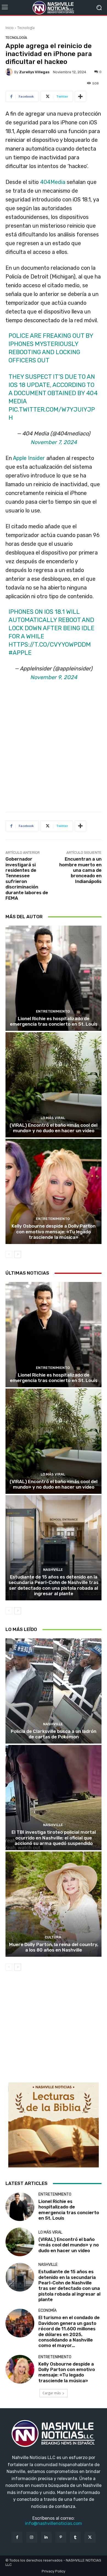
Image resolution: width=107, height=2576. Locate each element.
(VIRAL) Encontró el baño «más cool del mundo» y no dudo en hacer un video (54, 1128)
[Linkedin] (46, 2537)
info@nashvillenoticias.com (54, 2523)
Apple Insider (29, 458)
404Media (53, 182)
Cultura (53, 1937)
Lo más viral (53, 1118)
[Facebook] (17, 2537)
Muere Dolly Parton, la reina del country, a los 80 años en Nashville (54, 1947)
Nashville (53, 1570)
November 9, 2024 (54, 677)
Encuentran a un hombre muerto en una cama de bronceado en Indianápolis (80, 870)
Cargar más (52, 2393)
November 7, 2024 (54, 442)
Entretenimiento (53, 1011)
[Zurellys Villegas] (10, 72)
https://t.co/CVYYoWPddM (50, 645)
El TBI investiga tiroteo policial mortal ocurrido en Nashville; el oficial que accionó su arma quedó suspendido (54, 1838)
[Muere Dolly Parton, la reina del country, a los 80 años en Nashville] (54, 1904)
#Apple (20, 653)
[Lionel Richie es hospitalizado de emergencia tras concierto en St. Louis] (54, 978)
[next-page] (18, 1254)
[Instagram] (32, 2537)
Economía (47, 2311)
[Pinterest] (61, 2537)
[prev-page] (9, 1254)
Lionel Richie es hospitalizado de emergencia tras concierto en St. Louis (54, 1021)
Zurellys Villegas (34, 72)
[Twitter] (90, 2537)
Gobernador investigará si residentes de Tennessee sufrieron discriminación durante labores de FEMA (27, 878)
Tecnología (26, 28)
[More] (80, 96)
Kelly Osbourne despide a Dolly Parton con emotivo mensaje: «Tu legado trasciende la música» (54, 1232)
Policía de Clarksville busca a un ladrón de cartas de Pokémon (54, 1734)
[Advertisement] (54, 749)
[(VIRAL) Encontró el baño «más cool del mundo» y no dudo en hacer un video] (54, 1085)
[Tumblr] (75, 2537)
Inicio (10, 28)
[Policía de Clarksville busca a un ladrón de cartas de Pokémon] (54, 1691)
